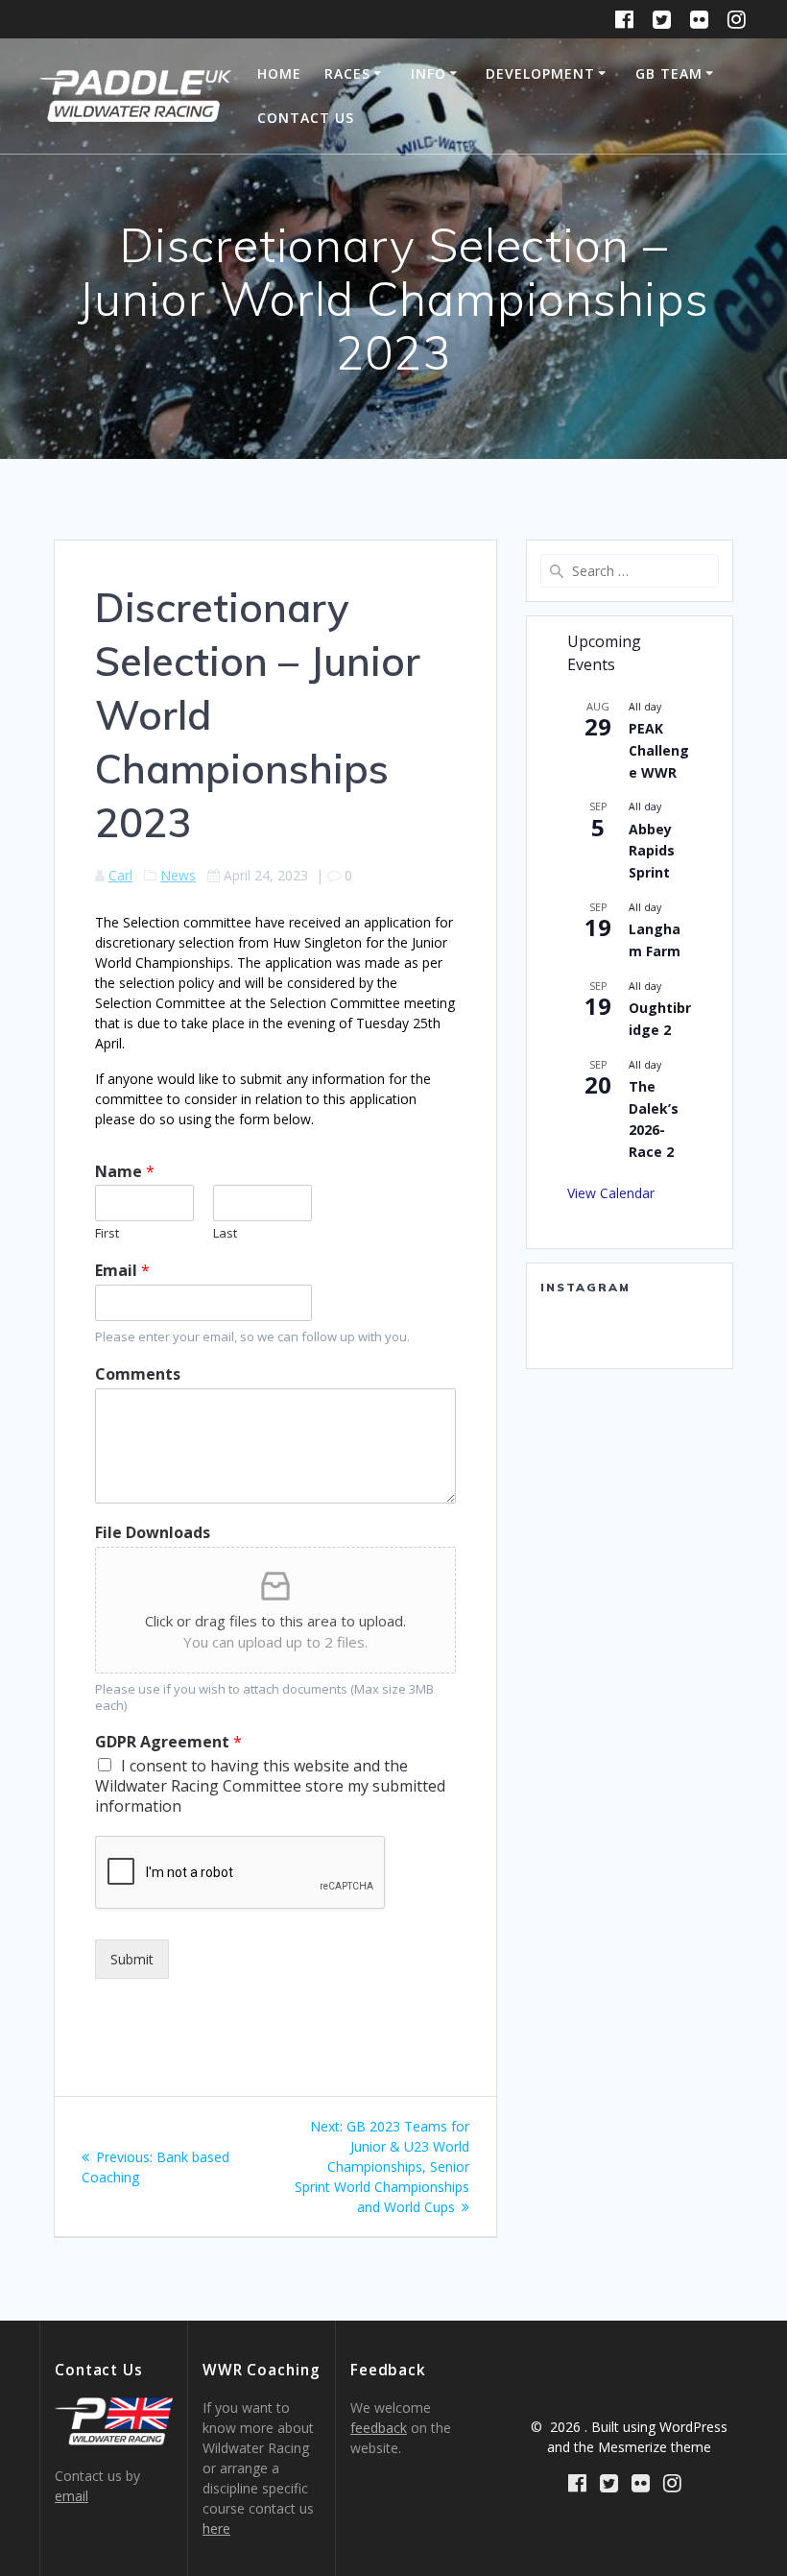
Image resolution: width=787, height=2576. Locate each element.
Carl (120, 875)
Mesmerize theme (655, 2447)
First (107, 1233)
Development (540, 73)
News (178, 875)
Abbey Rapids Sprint (652, 851)
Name (125, 1172)
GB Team (669, 73)
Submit (132, 1959)
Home (279, 73)
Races (347, 73)
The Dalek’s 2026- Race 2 (654, 1119)
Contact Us (306, 118)
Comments (138, 1374)
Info (429, 73)
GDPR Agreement (168, 1742)
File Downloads (153, 1533)
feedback (379, 2428)
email (72, 2496)
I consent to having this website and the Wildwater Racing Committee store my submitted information (270, 1786)
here (216, 2528)
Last (225, 1233)
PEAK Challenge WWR (659, 750)
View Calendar (611, 1193)
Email (122, 1271)
